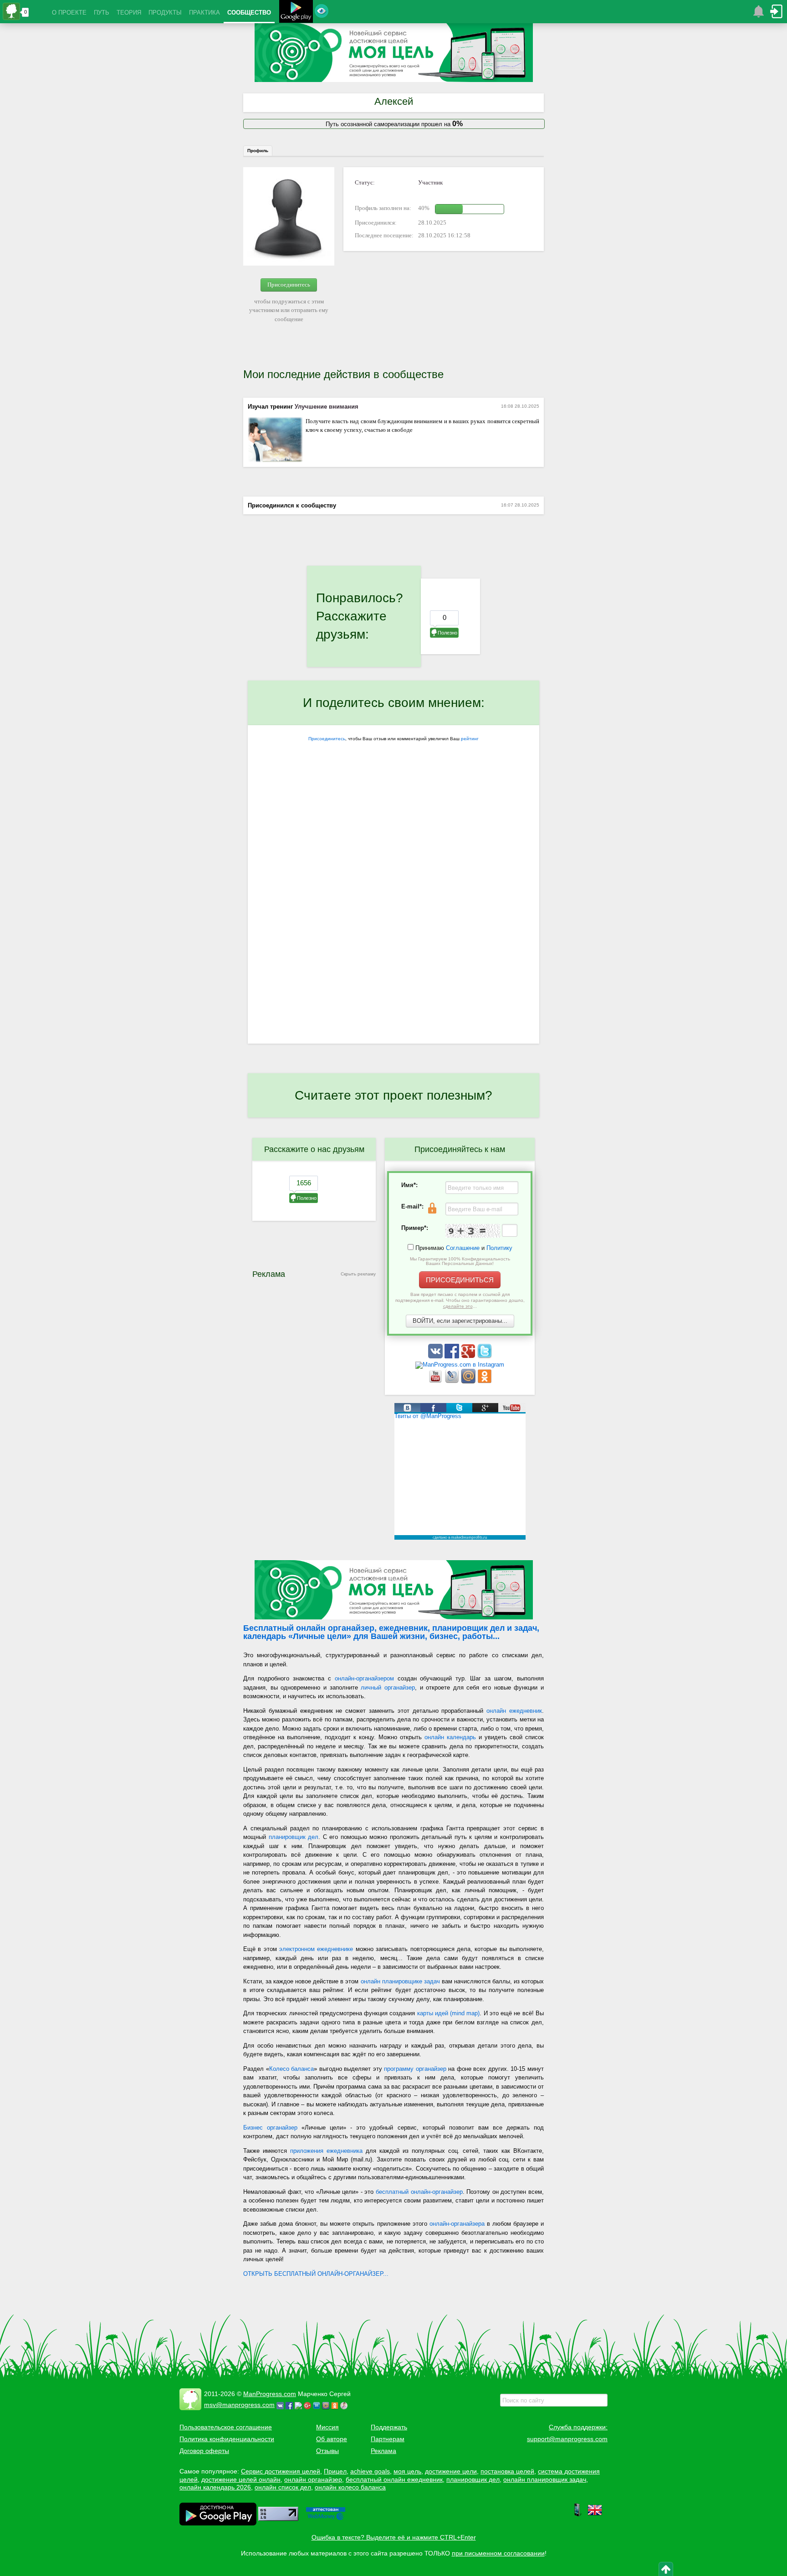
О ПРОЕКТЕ (69, 13)
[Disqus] (393, 925)
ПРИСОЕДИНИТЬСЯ (460, 1280)
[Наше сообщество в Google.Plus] (469, 1356)
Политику (499, 1248)
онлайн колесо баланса (350, 2487)
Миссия (327, 2427)
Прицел (335, 2471)
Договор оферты (204, 2451)
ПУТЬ (102, 13)
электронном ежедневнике (316, 1949)
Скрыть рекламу (358, 1274)
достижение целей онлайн (241, 2479)
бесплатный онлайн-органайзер (419, 2192)
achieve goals (370, 2471)
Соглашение (463, 1248)
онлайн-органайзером (364, 1678)
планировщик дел (294, 1837)
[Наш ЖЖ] (453, 1381)
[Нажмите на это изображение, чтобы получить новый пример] (473, 1231)
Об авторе (332, 2439)
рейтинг (470, 739)
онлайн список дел (283, 2487)
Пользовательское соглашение (226, 2427)
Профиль (258, 151)
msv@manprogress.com (239, 2405)
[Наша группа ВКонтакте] (436, 1356)
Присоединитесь (289, 284)
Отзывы (327, 2451)
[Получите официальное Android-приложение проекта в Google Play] (296, 13)
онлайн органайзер (313, 2479)
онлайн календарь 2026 (215, 2487)
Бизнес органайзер (270, 2128)
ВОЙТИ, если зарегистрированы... (460, 1321)
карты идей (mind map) (449, 2013)
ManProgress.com (270, 2394)
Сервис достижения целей (281, 2471)
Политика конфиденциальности (227, 2439)
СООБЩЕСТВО (249, 13)
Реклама (383, 2451)
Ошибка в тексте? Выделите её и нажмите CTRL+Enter (394, 2537)
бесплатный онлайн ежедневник (394, 2479)
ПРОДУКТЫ (165, 13)
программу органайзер (415, 2069)
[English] (595, 2515)
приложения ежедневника (326, 2151)
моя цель (407, 2471)
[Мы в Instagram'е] (460, 1365)
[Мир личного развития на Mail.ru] (469, 1381)
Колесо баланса (292, 2069)
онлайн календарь (450, 1737)
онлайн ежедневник (514, 1711)
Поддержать (389, 2427)
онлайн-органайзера (457, 2224)
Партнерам (388, 2439)
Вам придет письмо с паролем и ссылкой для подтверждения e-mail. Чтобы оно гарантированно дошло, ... (460, 1300)
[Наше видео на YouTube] (436, 1381)
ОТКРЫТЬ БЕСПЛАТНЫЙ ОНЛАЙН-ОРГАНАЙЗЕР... (316, 2274)
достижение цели (451, 2471)
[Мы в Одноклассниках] (485, 1381)
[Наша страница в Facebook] (453, 1356)
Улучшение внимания (327, 407)
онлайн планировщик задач (545, 2479)
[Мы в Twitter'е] (485, 1356)
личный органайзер (388, 1687)
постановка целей (507, 2471)
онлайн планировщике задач (400, 1981)
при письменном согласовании (498, 2553)
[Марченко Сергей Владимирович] (345, 2405)
